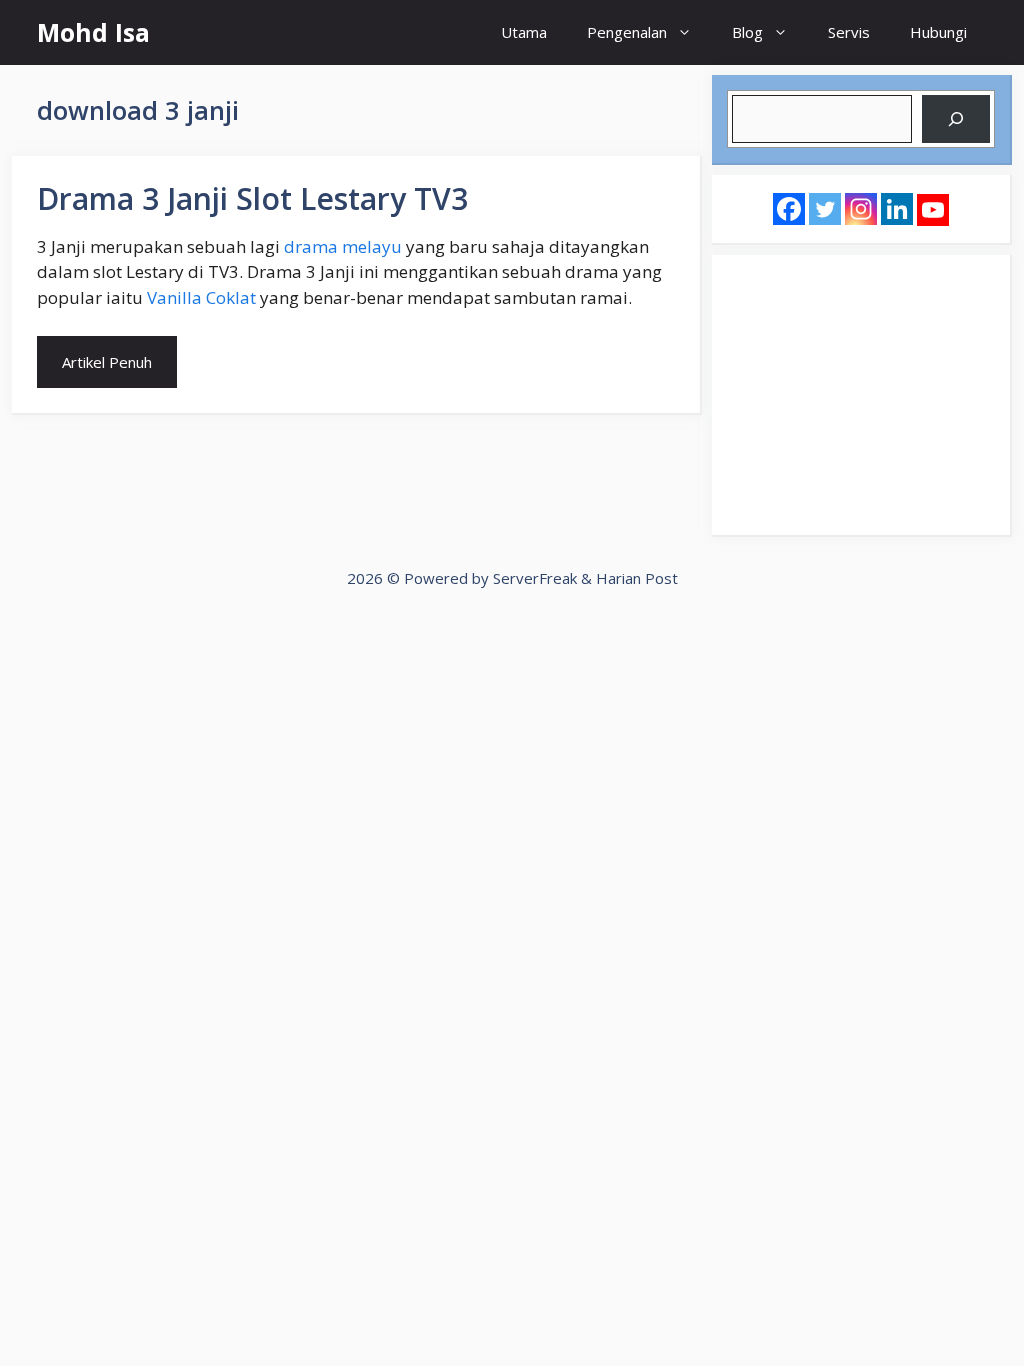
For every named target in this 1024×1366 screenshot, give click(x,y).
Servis (849, 32)
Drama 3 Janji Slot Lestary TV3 (252, 198)
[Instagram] (861, 209)
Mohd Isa (93, 32)
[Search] (956, 119)
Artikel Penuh (107, 362)
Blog (747, 32)
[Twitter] (825, 209)
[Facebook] (789, 209)
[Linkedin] (897, 209)
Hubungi (938, 32)
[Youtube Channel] (933, 210)
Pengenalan (627, 32)
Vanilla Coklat (201, 297)
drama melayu (343, 246)
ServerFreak (535, 578)
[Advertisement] (861, 395)
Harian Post (637, 578)
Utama (524, 32)
